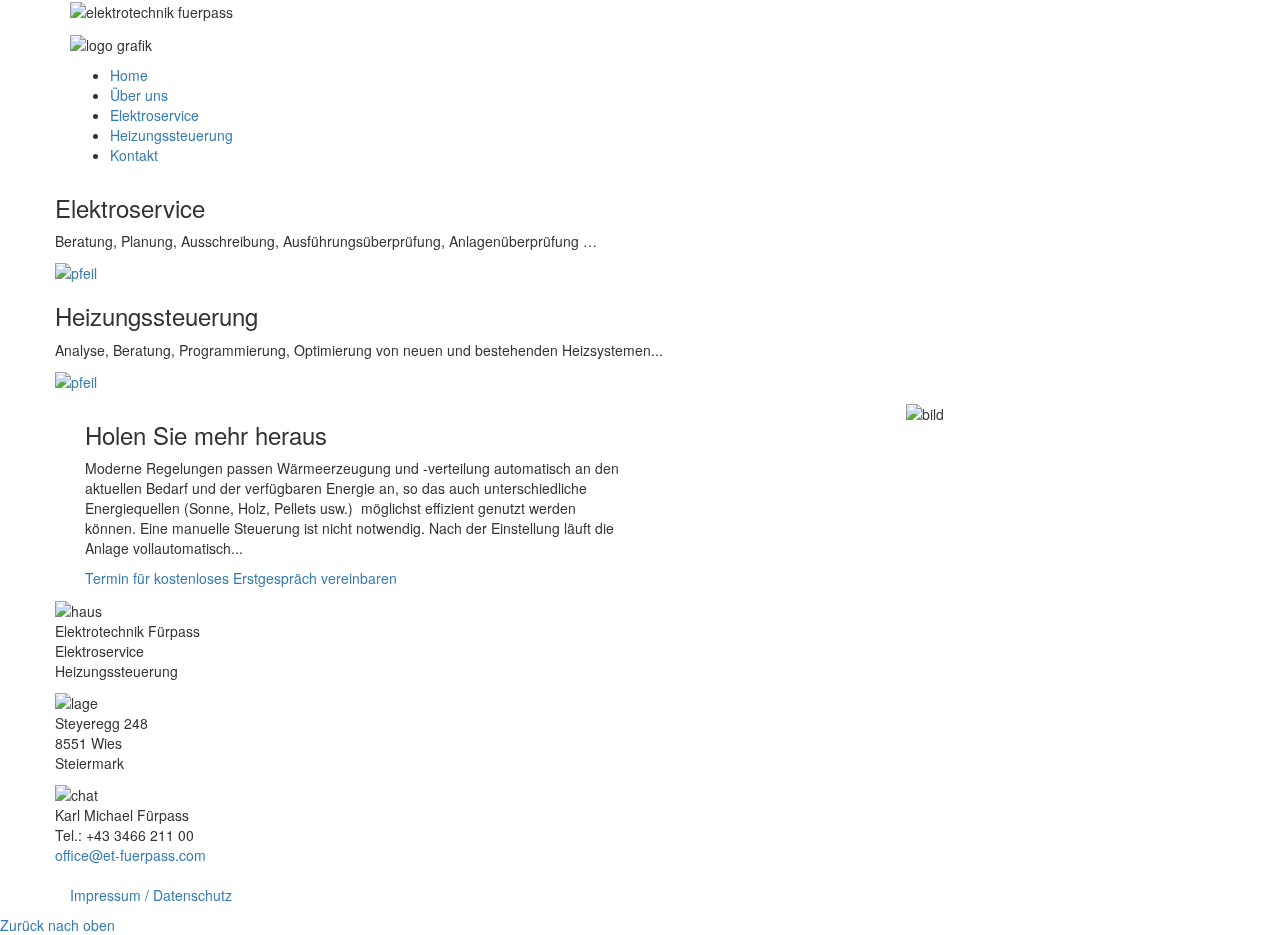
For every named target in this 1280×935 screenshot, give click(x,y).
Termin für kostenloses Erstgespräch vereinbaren (241, 578)
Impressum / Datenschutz (151, 895)
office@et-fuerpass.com (130, 855)
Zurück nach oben (57, 925)
